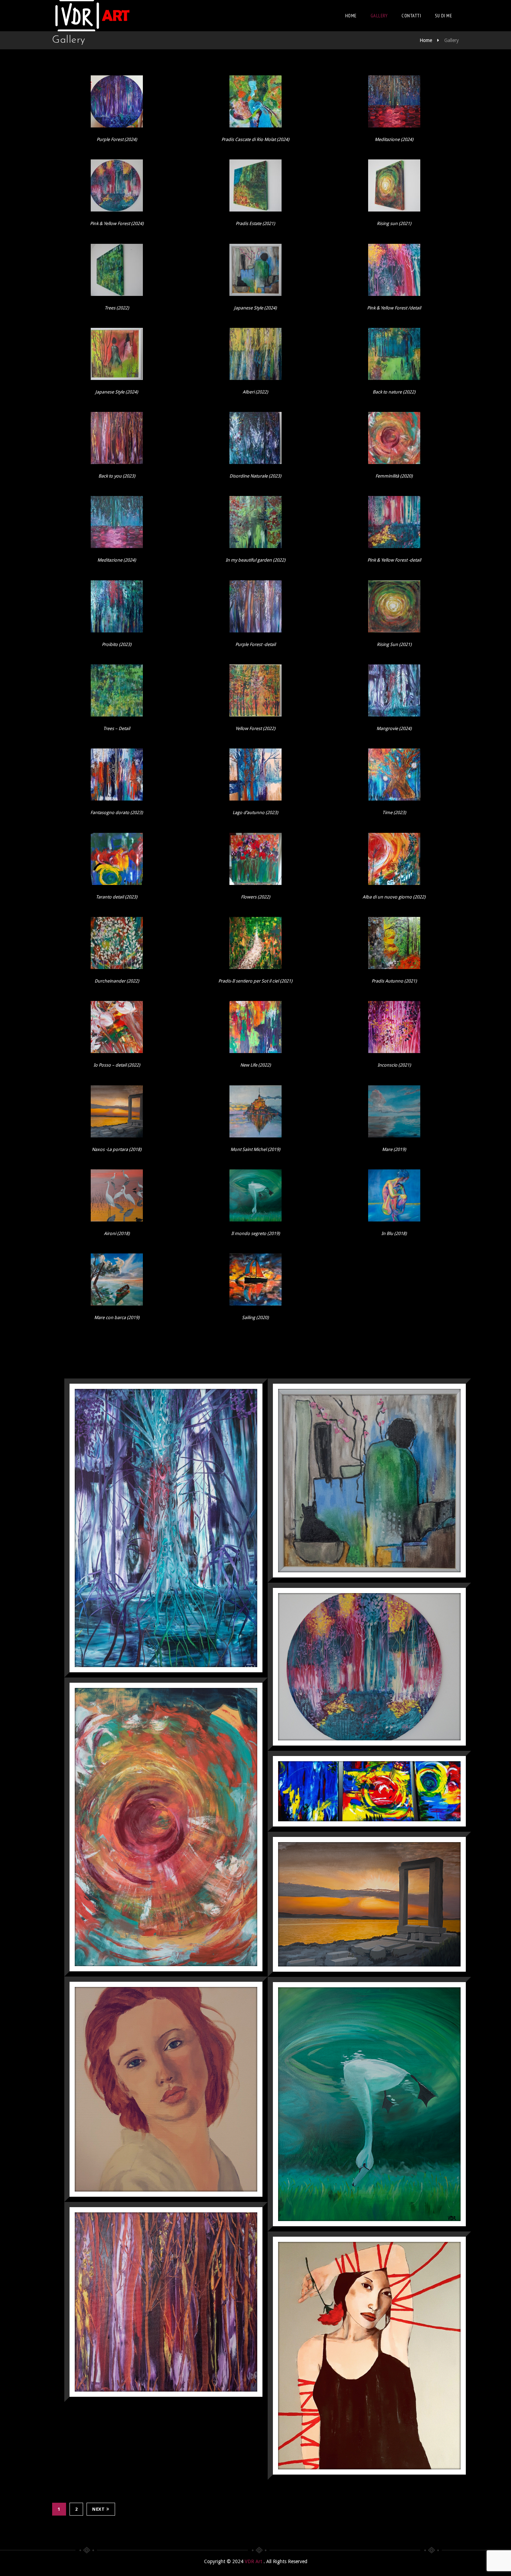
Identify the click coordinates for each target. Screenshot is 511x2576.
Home (351, 16)
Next (98, 2509)
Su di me (443, 16)
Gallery (379, 16)
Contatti (411, 16)
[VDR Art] (92, 16)
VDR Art (254, 2561)
